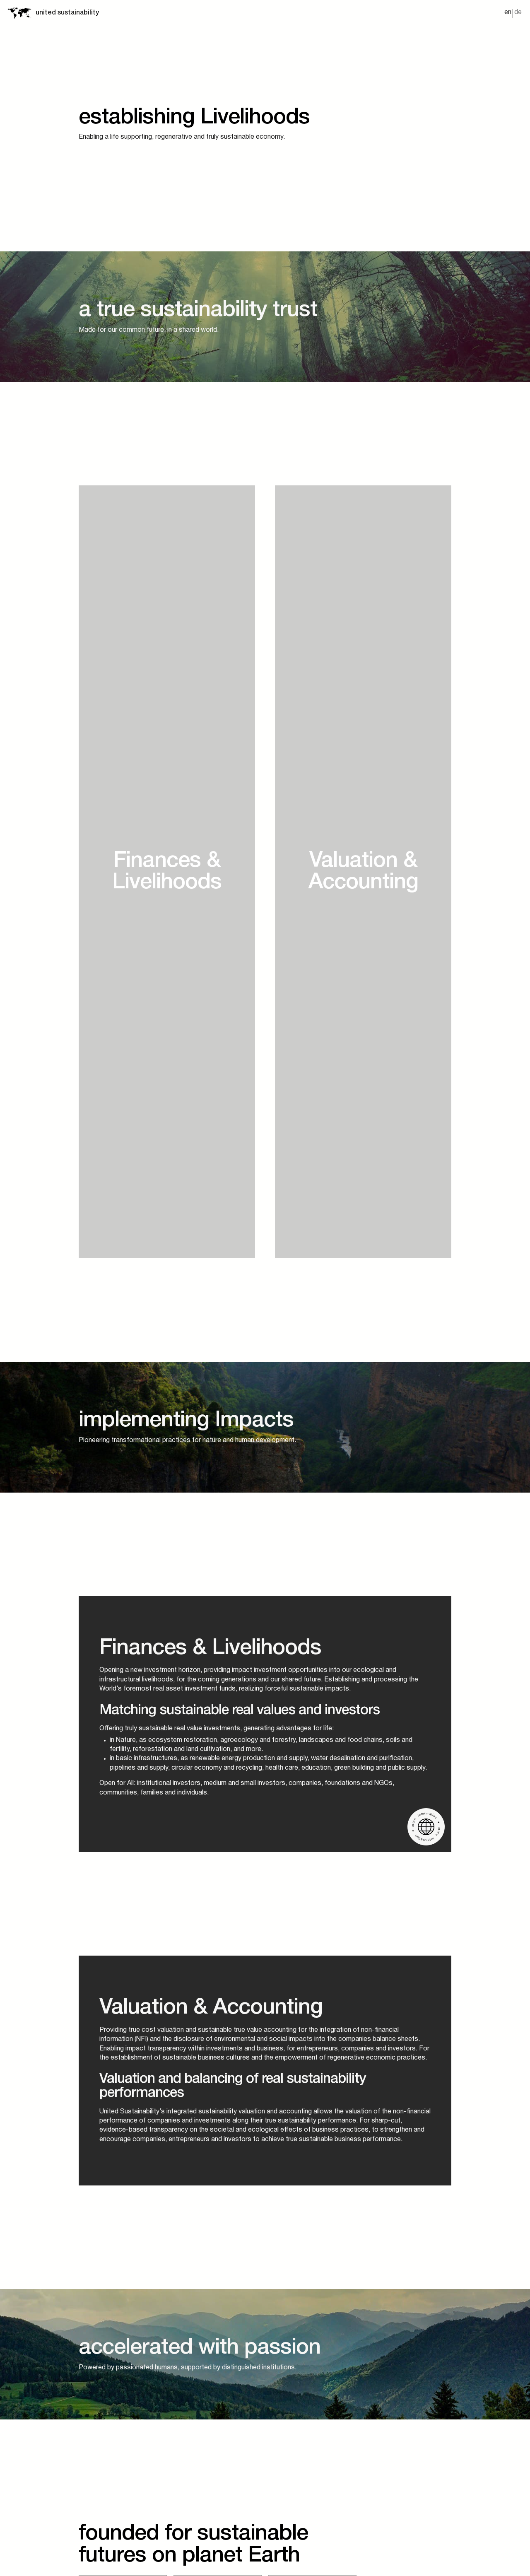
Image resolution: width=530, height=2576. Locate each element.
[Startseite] (19, 13)
